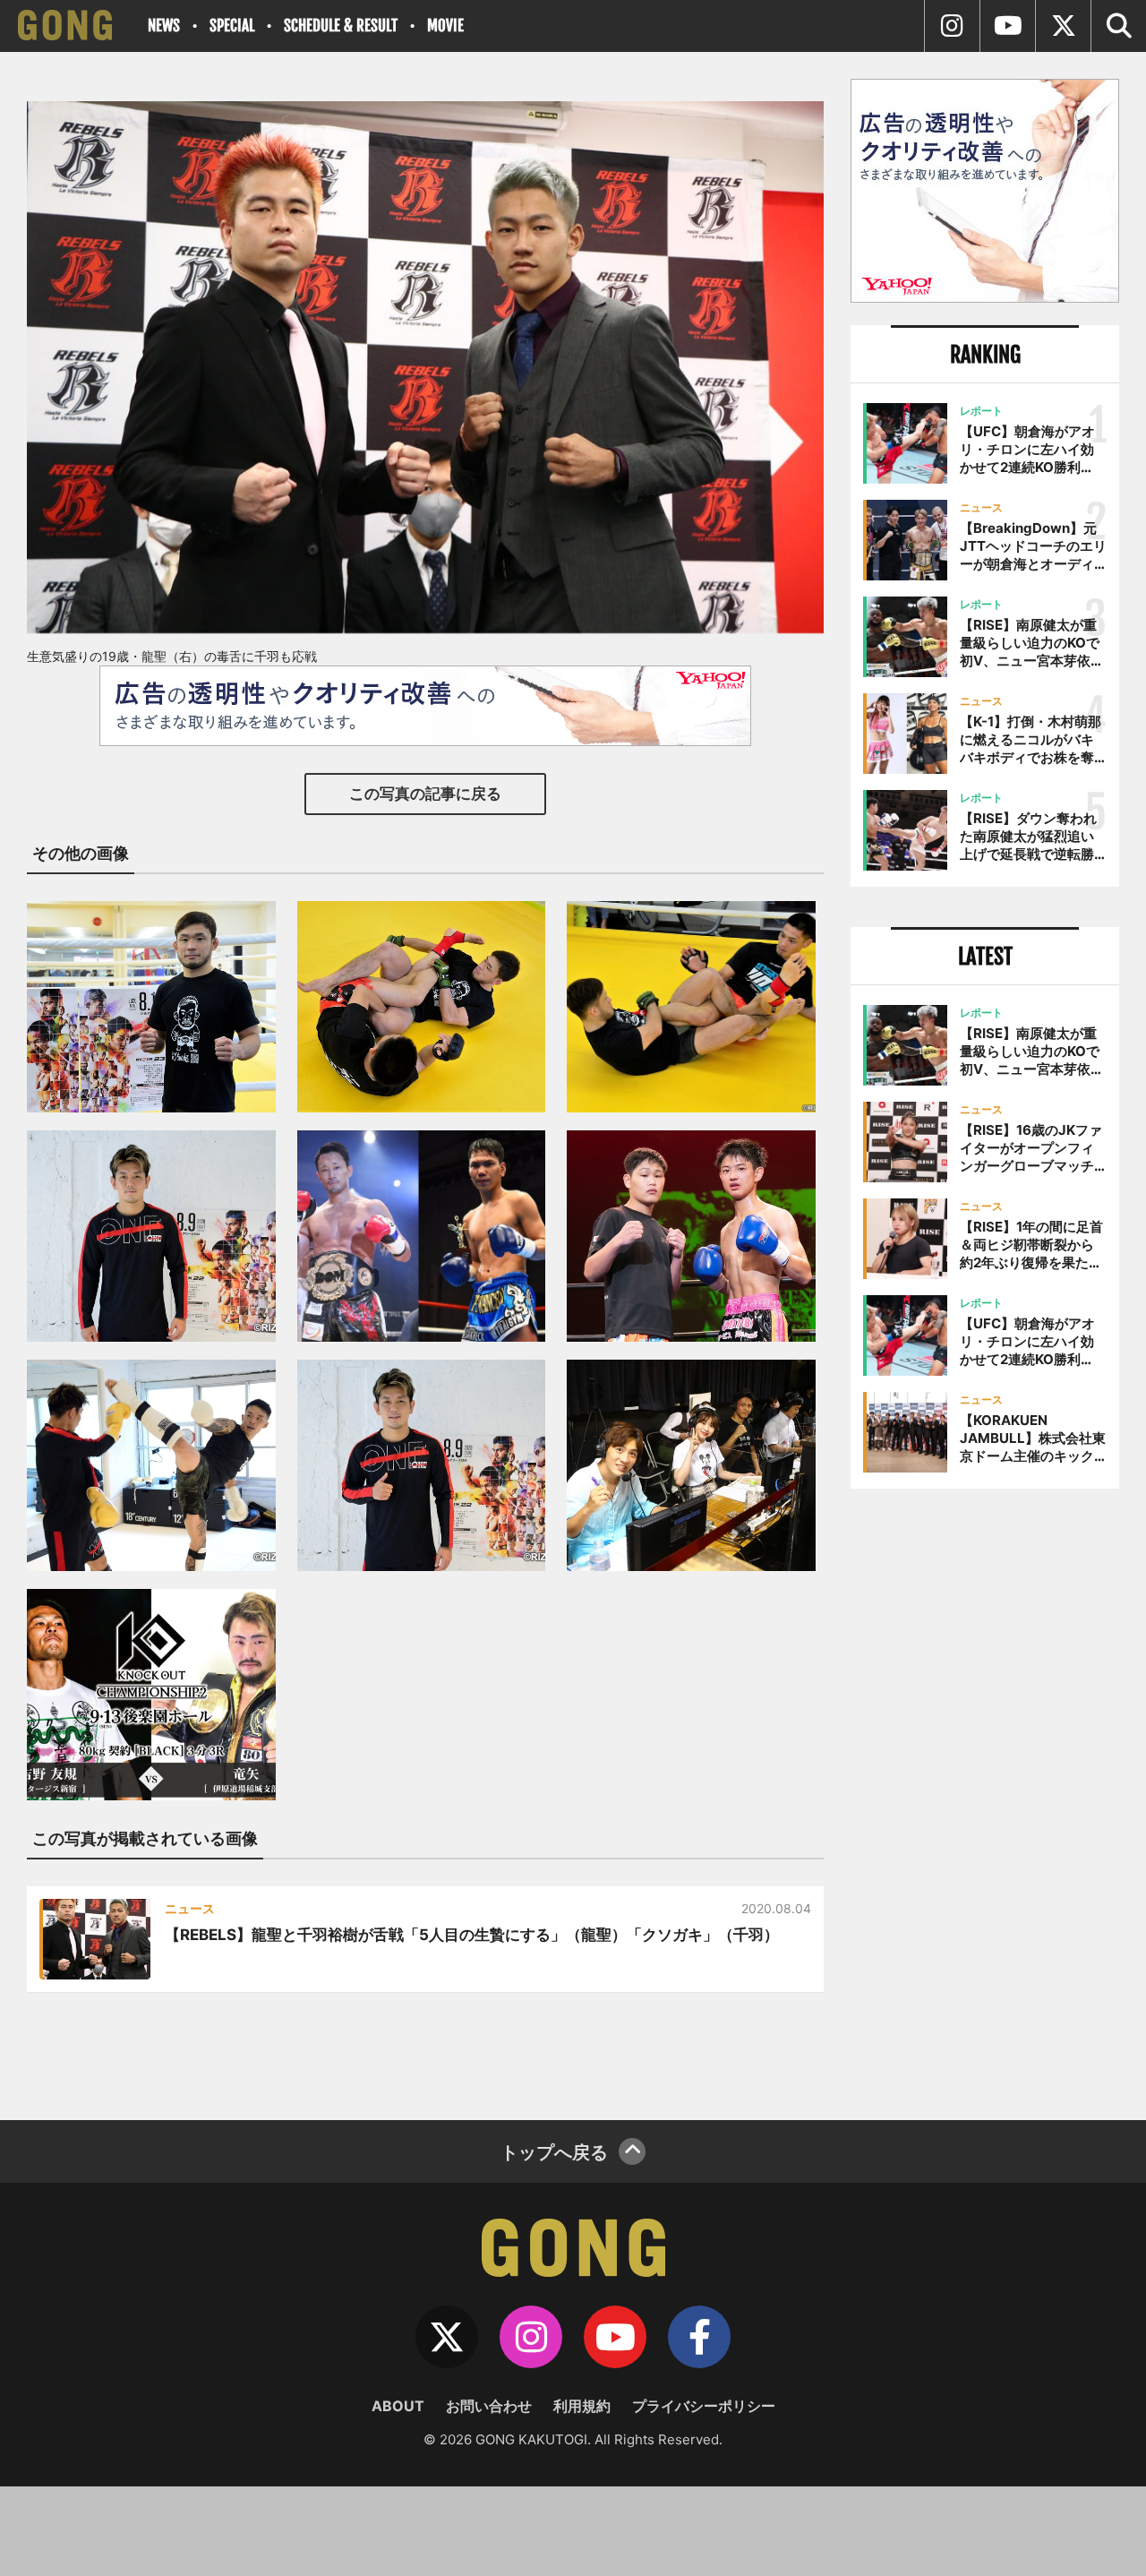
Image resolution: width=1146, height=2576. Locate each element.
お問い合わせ (489, 2406)
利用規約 (582, 2406)
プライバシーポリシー (704, 2406)
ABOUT (398, 2406)
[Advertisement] (985, 1798)
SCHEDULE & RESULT (341, 26)
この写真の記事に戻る (425, 794)
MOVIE (445, 26)
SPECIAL (232, 26)
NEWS (164, 26)
